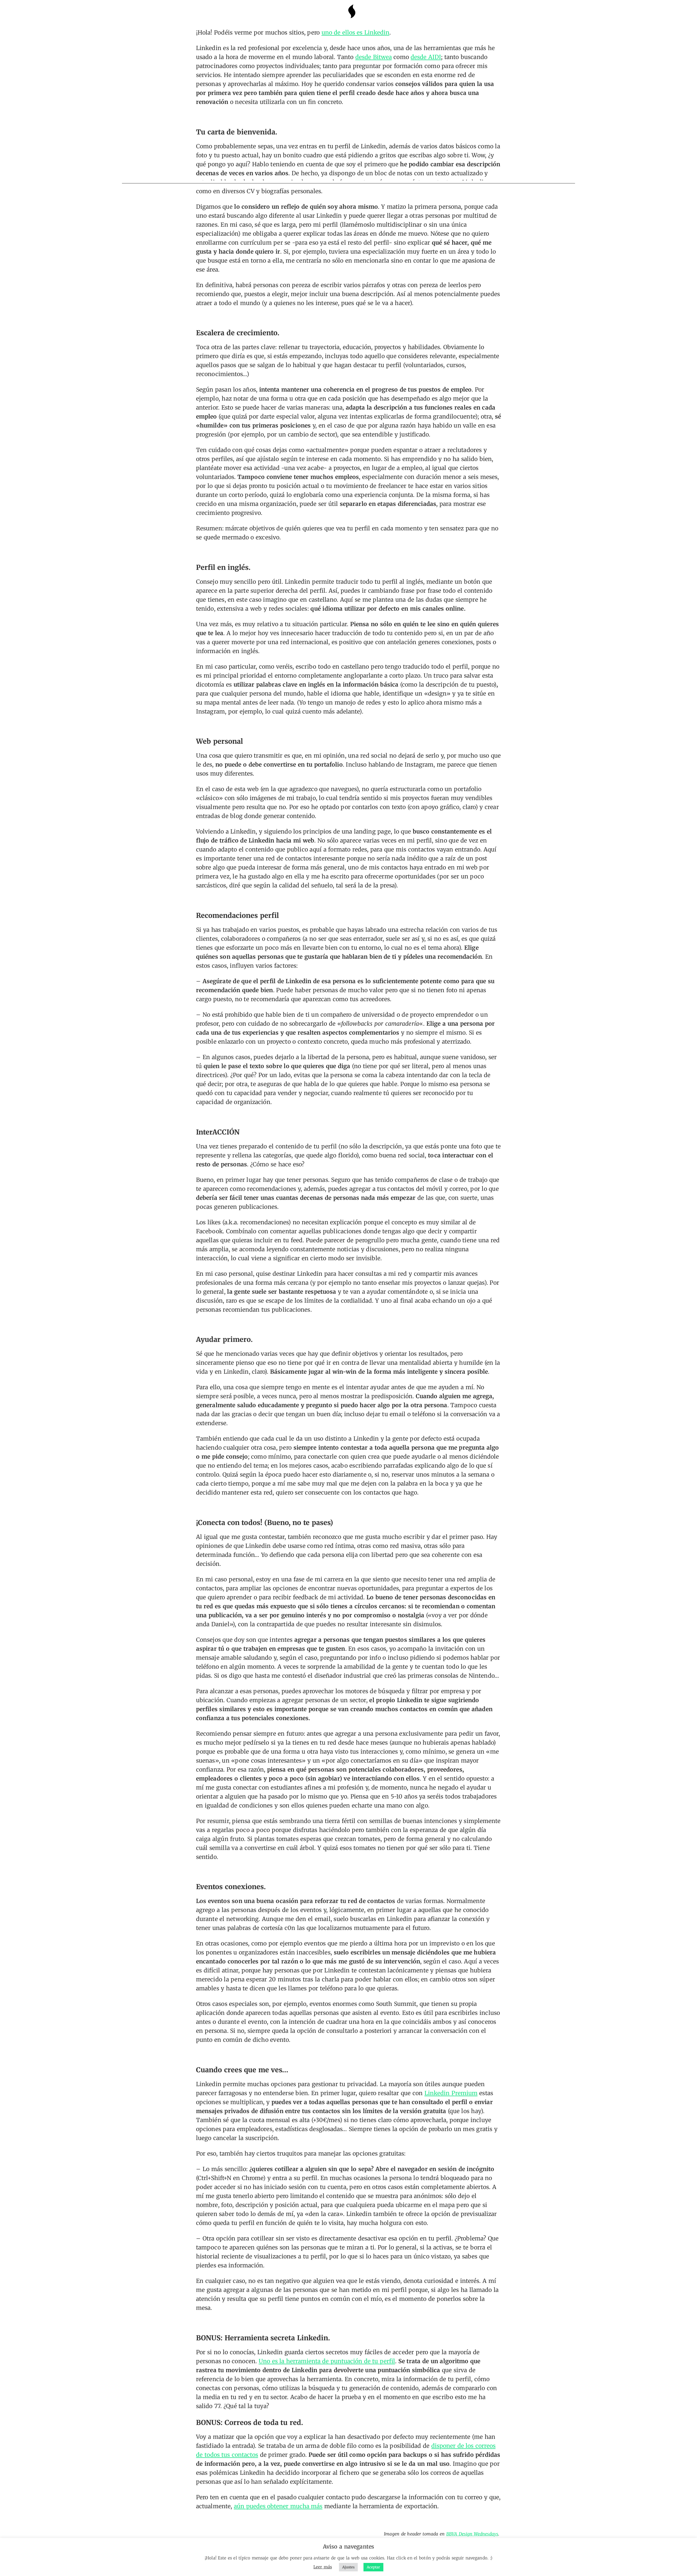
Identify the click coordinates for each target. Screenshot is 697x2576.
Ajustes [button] (348, 2567)
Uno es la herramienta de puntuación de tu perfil (327, 2361)
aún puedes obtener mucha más (278, 2506)
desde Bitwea (374, 57)
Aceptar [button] (373, 2567)
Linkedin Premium (451, 2093)
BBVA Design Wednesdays (472, 2534)
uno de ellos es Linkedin (355, 33)
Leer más (323, 2567)
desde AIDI (426, 57)
